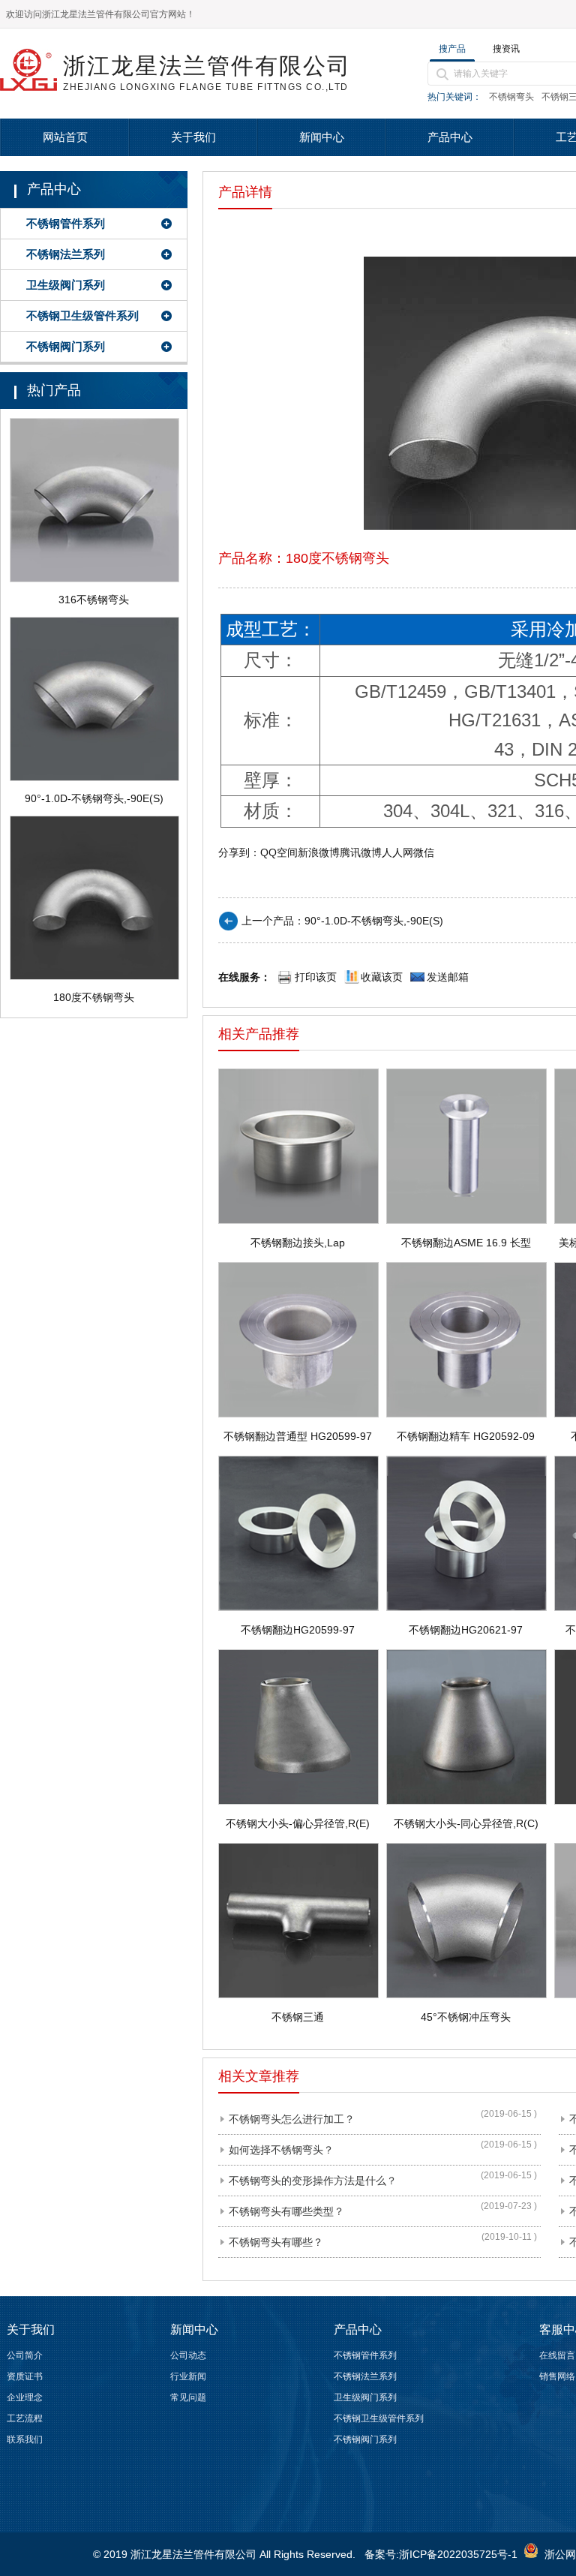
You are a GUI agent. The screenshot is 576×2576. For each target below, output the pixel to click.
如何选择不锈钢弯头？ (281, 2150)
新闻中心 (322, 137)
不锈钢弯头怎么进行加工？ (292, 2119)
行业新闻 (188, 2376)
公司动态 (188, 2355)
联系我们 (25, 2439)
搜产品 (452, 49)
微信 (424, 852)
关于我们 (193, 137)
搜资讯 (506, 49)
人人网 (397, 852)
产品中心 (450, 137)
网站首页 (65, 137)
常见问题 (188, 2397)
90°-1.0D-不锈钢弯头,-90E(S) (374, 921)
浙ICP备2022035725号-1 (458, 2554)
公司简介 (25, 2355)
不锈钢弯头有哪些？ (276, 2242)
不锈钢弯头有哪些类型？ (286, 2211)
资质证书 (25, 2376)
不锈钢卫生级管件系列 (82, 316)
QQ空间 (279, 852)
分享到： (239, 852)
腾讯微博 (361, 852)
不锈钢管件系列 (66, 223)
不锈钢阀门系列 (66, 346)
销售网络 (557, 2376)
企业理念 (25, 2397)
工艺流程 (25, 2418)
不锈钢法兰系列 (66, 254)
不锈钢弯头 (511, 97)
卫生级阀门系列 (66, 285)
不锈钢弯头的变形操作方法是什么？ (313, 2181)
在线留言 (557, 2355)
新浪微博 (319, 852)
